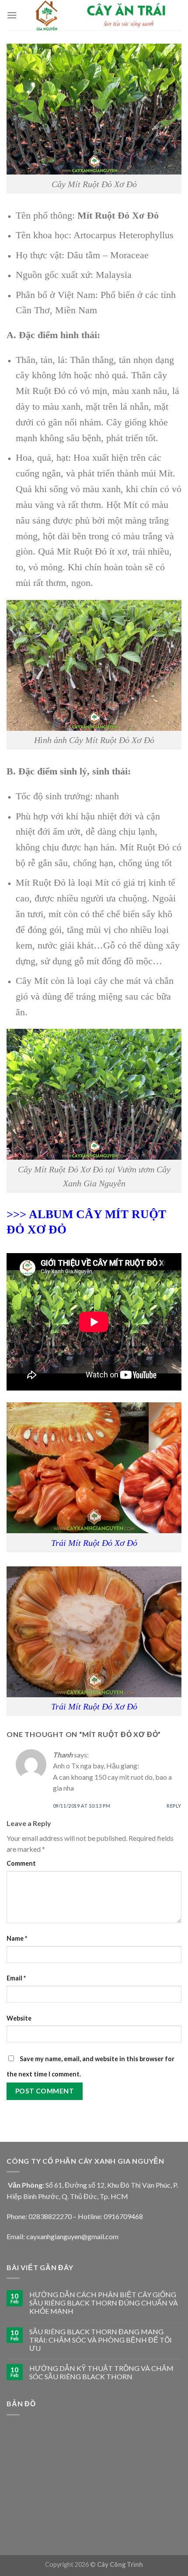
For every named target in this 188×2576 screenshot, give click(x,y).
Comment (21, 1863)
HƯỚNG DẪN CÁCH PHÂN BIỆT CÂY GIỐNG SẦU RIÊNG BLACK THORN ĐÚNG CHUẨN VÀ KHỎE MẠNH (104, 2303)
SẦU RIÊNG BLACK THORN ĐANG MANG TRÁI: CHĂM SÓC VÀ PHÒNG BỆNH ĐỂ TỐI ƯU (101, 2340)
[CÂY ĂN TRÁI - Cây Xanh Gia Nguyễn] (99, 15)
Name (17, 1938)
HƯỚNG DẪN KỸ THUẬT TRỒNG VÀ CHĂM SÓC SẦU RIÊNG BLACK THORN (101, 2372)
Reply (174, 1806)
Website (19, 2018)
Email (16, 1978)
